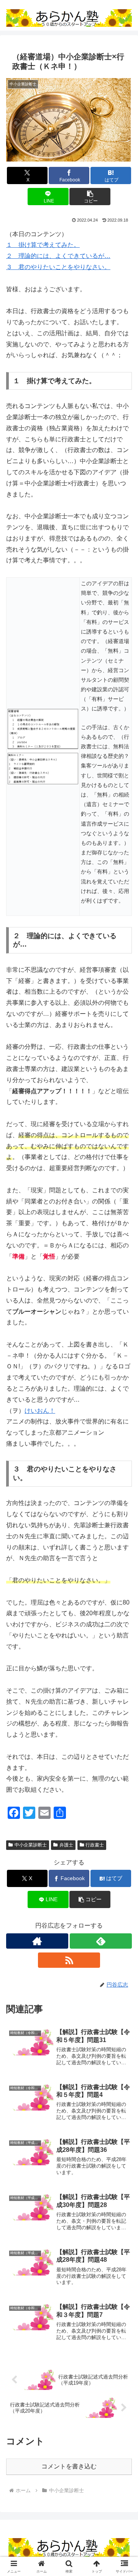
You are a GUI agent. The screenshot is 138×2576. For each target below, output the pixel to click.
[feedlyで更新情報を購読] (101, 1941)
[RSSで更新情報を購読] (69, 1960)
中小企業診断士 (31, 1845)
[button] (90, 197)
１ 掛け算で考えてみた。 (43, 245)
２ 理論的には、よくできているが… (58, 256)
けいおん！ (40, 1411)
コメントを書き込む (69, 2466)
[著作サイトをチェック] (37, 1941)
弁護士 (66, 1845)
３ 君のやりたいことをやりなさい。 (58, 267)
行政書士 (95, 1845)
